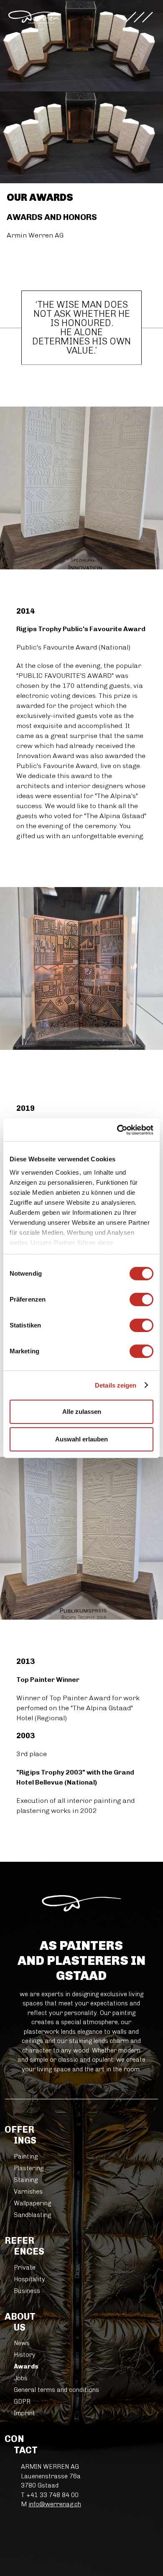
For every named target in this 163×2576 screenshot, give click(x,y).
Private (25, 2268)
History (25, 2355)
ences (29, 2246)
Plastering (29, 2168)
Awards (26, 2366)
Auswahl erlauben (81, 1439)
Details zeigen (116, 1385)
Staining (26, 2180)
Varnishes (28, 2192)
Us (25, 2322)
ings (25, 2135)
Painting (26, 2156)
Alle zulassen (82, 1412)
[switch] (141, 1299)
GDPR (22, 2402)
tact (26, 2445)
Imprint (24, 2413)
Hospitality (29, 2279)
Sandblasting (32, 2215)
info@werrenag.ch (55, 2504)
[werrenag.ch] (33, 17)
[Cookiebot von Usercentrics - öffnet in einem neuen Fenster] (117, 1130)
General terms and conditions (56, 2390)
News (22, 2343)
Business (27, 2291)
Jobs (21, 2378)
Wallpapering (32, 2203)
